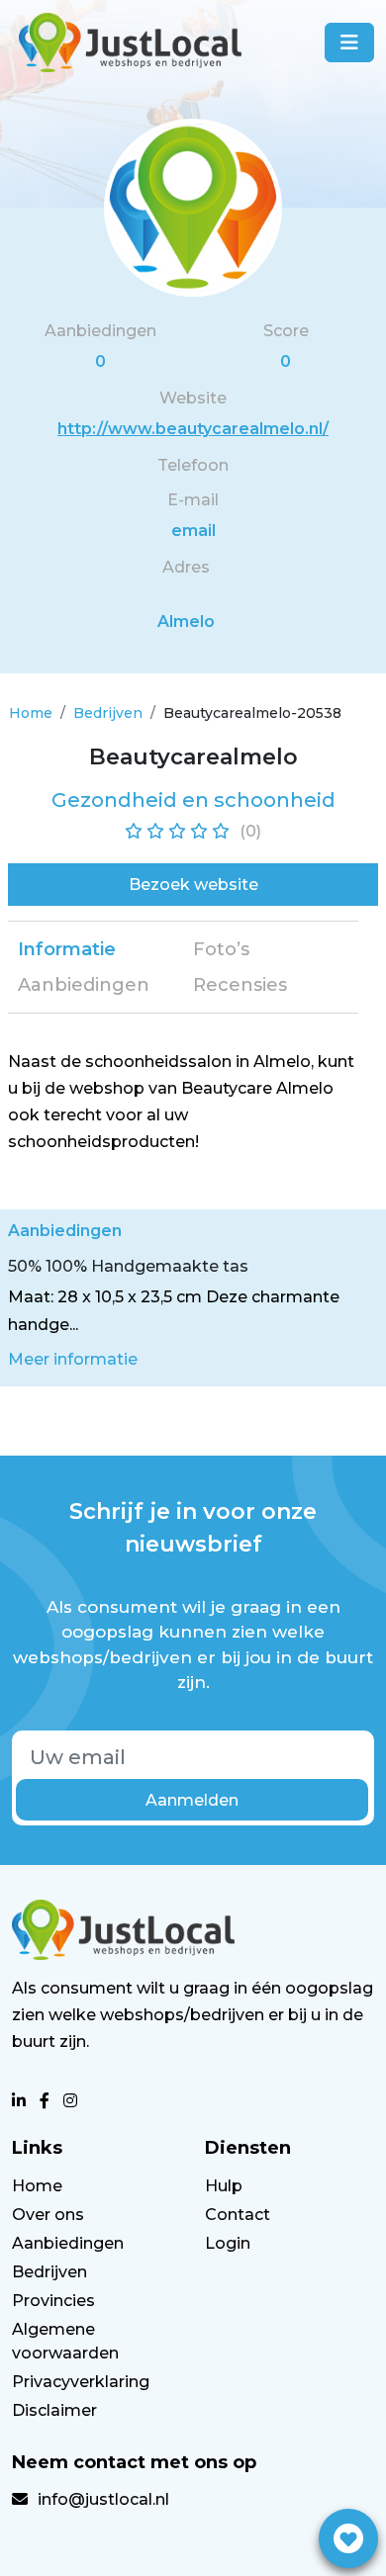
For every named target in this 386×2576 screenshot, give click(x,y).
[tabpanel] (183, 1102)
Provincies (53, 2301)
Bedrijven (108, 713)
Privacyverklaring (81, 2382)
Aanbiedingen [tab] (84, 985)
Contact (238, 2215)
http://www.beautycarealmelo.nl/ (193, 429)
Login (228, 2243)
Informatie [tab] (67, 949)
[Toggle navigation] (349, 43)
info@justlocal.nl (103, 2499)
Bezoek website (193, 885)
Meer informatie (73, 1359)
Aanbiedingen (68, 2243)
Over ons (48, 2215)
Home (31, 713)
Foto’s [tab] (221, 949)
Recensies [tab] (240, 985)
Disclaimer (54, 2410)
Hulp (224, 2186)
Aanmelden (192, 1800)
